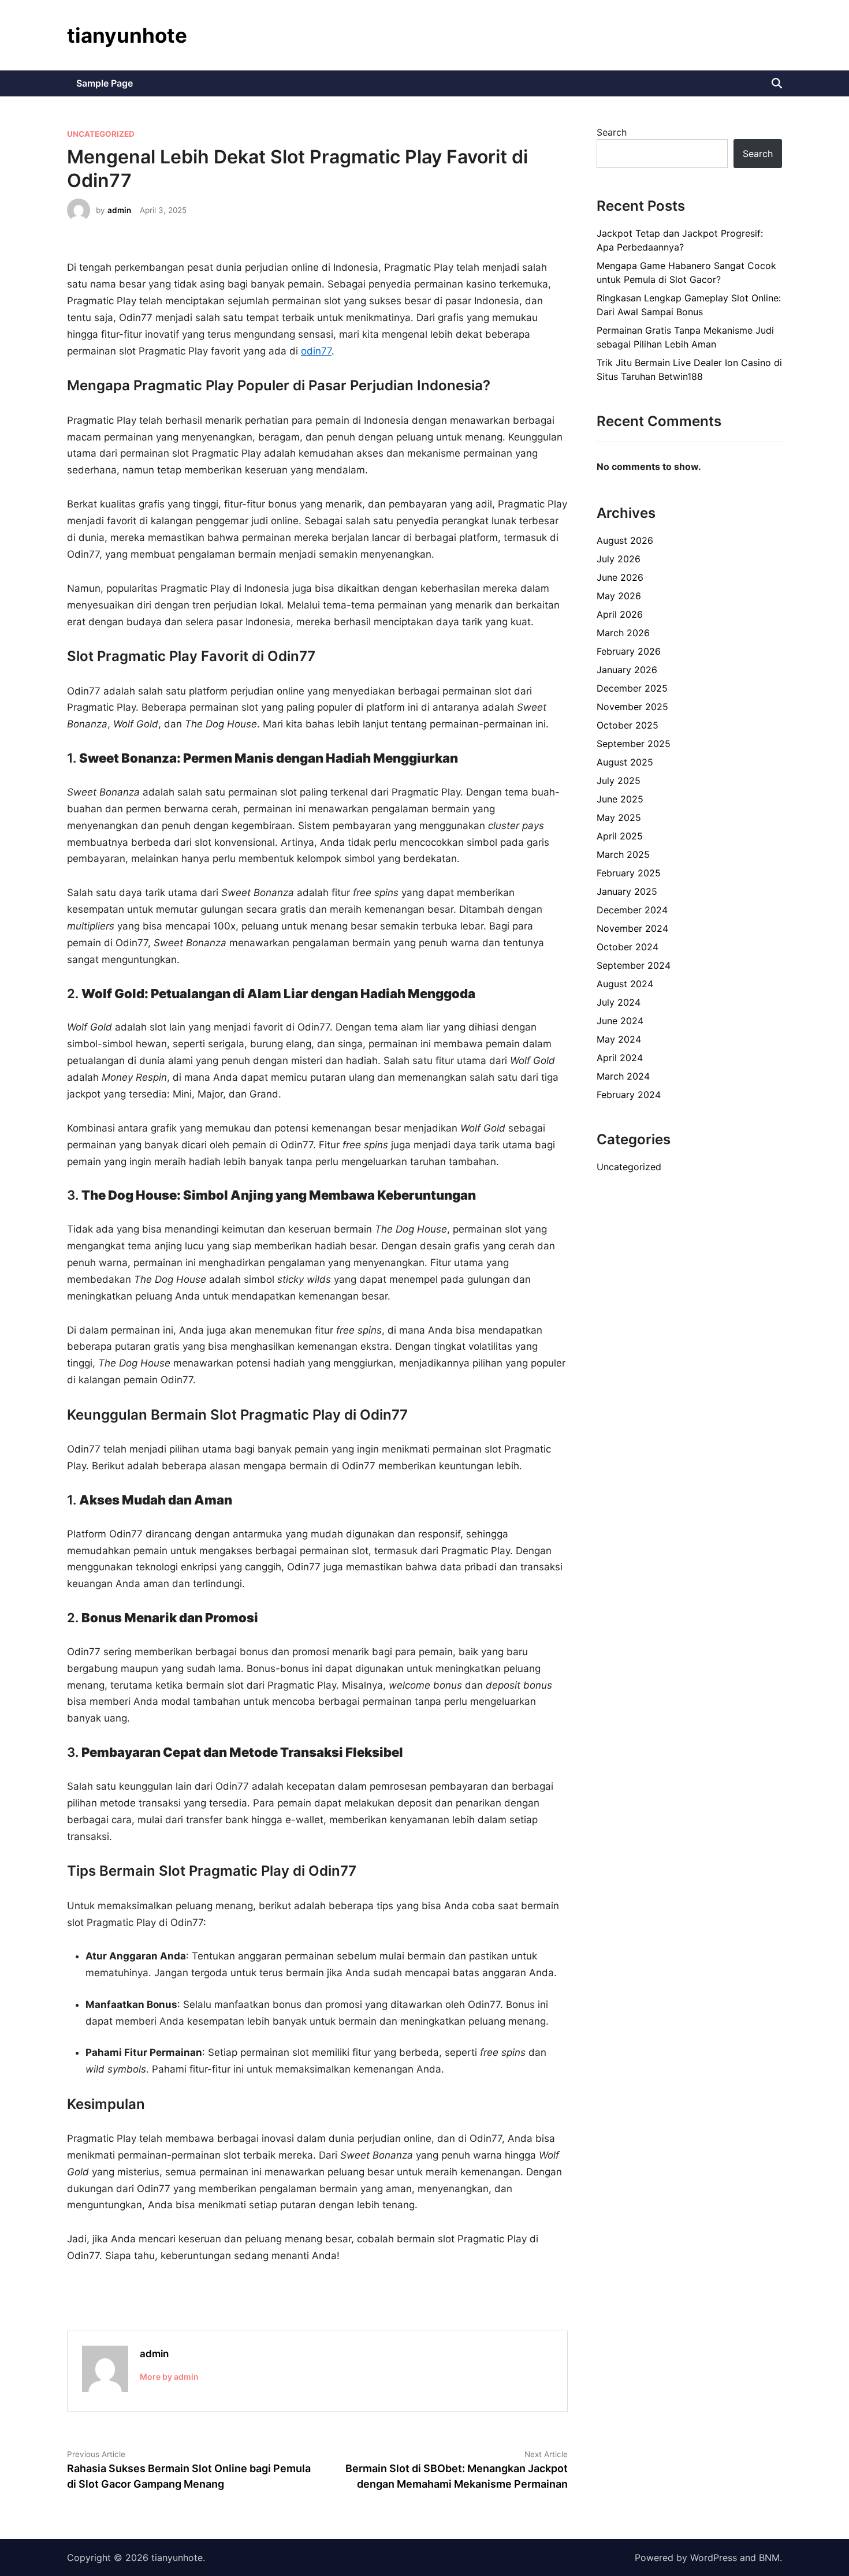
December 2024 (632, 910)
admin (119, 210)
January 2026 (627, 670)
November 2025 (632, 707)
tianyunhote (127, 35)
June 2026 (620, 577)
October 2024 (628, 947)
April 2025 (620, 836)
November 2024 (632, 928)
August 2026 (625, 540)
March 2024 (623, 1076)
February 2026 (629, 651)
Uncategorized (101, 134)
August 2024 (625, 984)
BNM (769, 2558)
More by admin (169, 2377)
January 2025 (627, 891)
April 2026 (620, 614)
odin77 (316, 351)
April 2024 (620, 1058)
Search (612, 132)
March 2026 (623, 633)
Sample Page (105, 83)
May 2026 (619, 596)
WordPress (714, 2558)
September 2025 (634, 744)
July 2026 (619, 559)
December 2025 (632, 688)
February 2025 (629, 873)
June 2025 (620, 799)
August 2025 (625, 762)
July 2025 (619, 781)
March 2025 (623, 854)
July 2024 (619, 1002)
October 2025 (628, 725)
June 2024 (620, 1021)
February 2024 (629, 1095)
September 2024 (634, 965)
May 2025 (619, 817)
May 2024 (619, 1039)
